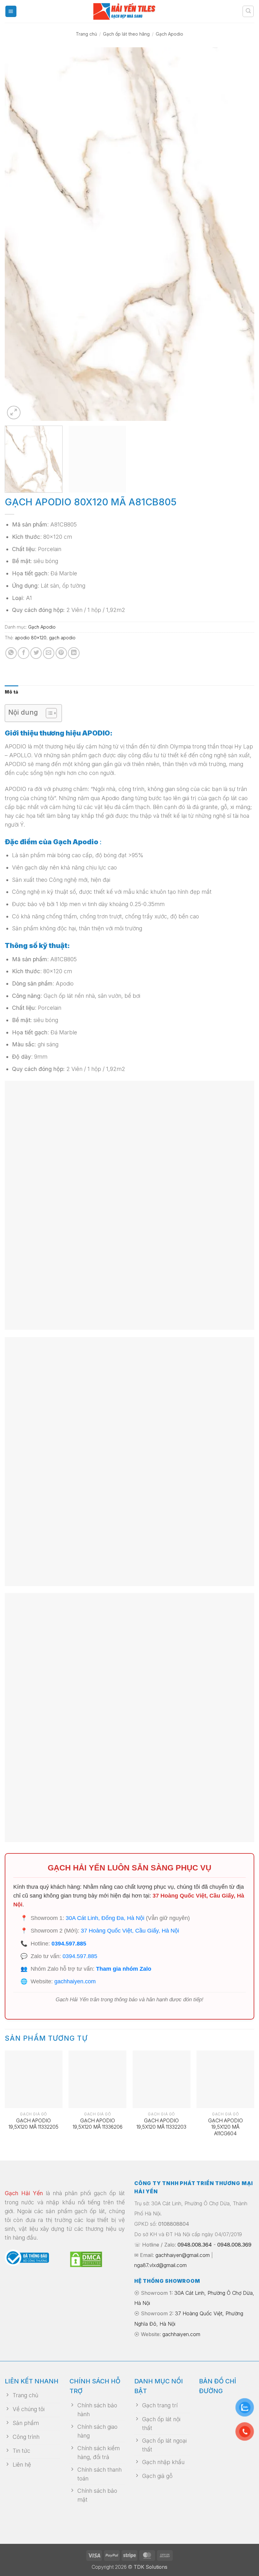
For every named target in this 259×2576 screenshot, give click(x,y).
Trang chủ (86, 34)
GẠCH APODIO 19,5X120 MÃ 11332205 (33, 2124)
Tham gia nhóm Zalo (124, 1969)
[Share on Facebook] (23, 653)
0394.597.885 (69, 1944)
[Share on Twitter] (36, 653)
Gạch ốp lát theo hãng (126, 34)
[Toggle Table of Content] (48, 713)
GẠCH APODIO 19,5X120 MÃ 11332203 (161, 2124)
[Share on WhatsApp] (11, 653)
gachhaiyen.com (75, 1981)
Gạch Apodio (169, 34)
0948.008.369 (234, 2245)
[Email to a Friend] (49, 653)
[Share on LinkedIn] (74, 653)
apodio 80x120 (31, 638)
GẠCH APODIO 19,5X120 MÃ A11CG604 (226, 2127)
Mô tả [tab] (11, 692)
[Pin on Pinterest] (61, 653)
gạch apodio (62, 638)
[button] (11, 11)
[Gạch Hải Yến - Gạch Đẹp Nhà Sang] (129, 11)
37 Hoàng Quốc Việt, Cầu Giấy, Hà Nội (130, 1931)
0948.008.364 (195, 2245)
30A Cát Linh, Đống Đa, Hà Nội (105, 1918)
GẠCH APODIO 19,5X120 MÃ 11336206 (98, 2124)
